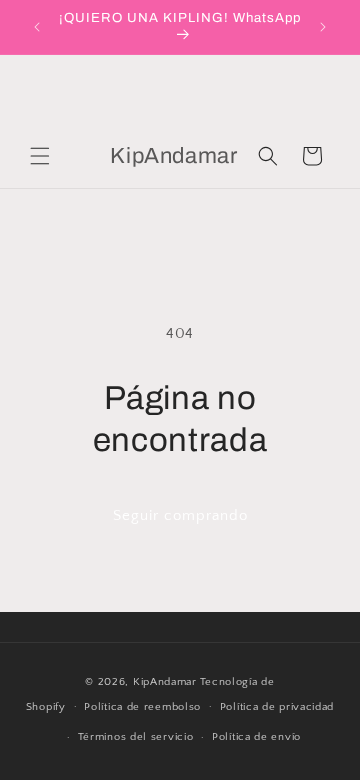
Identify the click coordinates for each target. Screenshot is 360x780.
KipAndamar (165, 682)
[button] (40, 156)
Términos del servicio (136, 737)
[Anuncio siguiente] (323, 27)
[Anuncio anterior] (37, 27)
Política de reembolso (142, 707)
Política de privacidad (277, 707)
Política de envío (256, 737)
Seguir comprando (180, 515)
